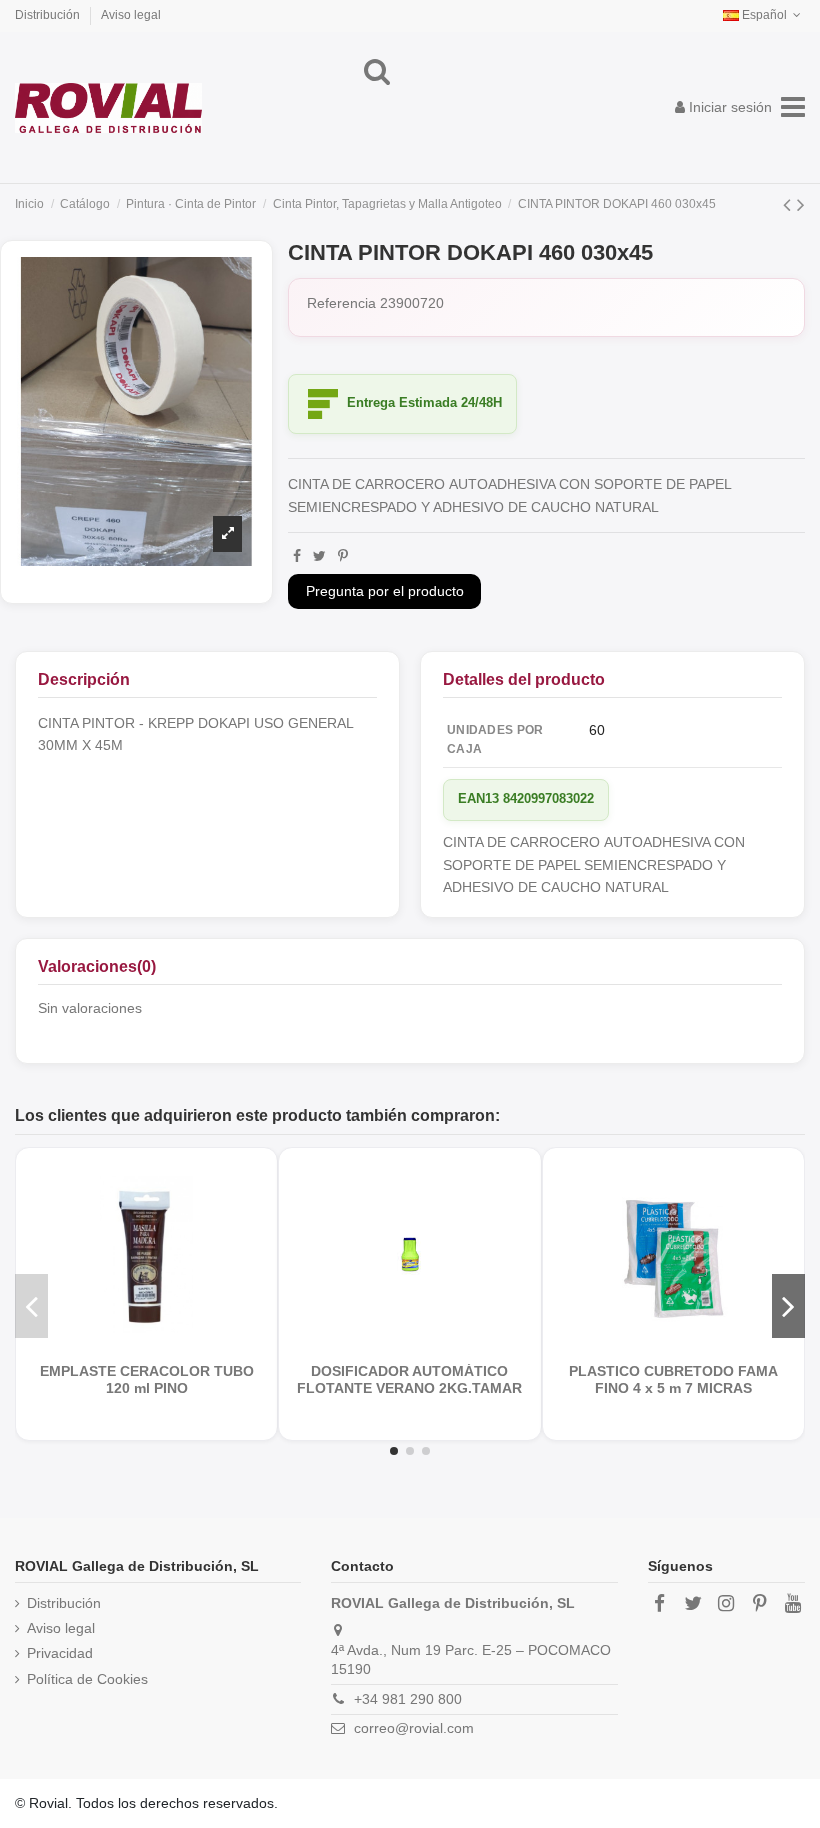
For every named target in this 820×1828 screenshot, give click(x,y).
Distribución (49, 15)
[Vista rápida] (161, 1343)
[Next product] (801, 204)
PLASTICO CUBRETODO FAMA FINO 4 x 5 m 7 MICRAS (673, 1380)
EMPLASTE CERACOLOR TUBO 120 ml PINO (147, 1380)
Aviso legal (131, 15)
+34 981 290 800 (408, 1699)
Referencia (341, 303)
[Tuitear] (319, 556)
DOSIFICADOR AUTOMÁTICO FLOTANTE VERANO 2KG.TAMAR (409, 1380)
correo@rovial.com (414, 1728)
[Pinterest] (343, 556)
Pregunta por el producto (385, 591)
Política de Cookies (87, 1679)
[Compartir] (297, 556)
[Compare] (132, 1343)
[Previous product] (790, 204)
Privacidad (60, 1653)
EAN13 (478, 798)
